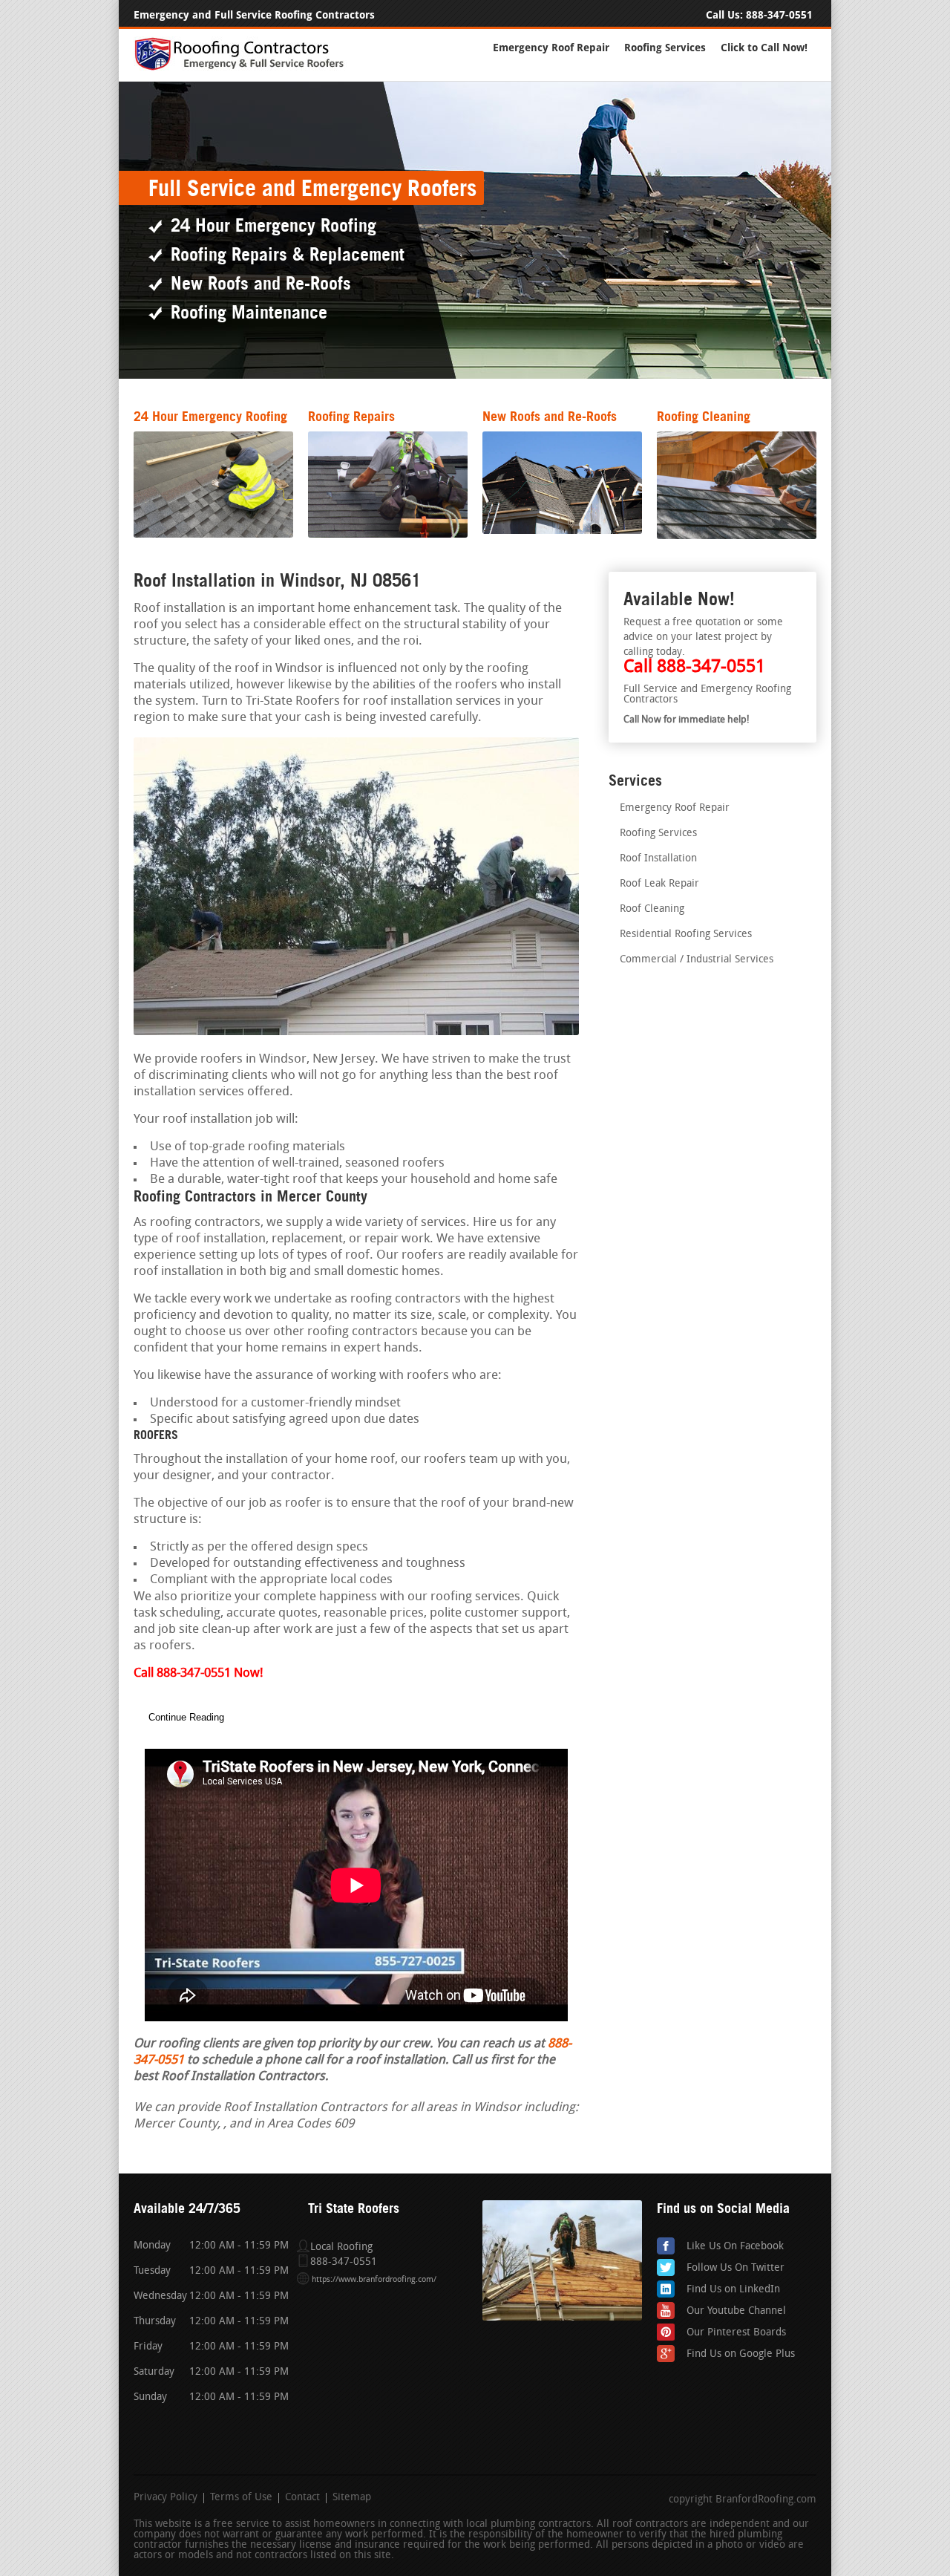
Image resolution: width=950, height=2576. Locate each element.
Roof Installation (658, 859)
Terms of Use (241, 2498)
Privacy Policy (166, 2498)
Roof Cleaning (652, 909)
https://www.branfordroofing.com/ (374, 2280)
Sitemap (352, 2498)
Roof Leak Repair (659, 884)
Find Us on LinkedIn (733, 2290)
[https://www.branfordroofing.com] (246, 68)
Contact (302, 2498)
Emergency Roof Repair (551, 48)
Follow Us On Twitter (736, 2268)
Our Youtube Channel (736, 2311)
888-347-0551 (779, 15)
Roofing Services (665, 48)
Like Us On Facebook (735, 2247)
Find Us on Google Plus (741, 2354)
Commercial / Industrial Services (697, 960)
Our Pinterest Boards (736, 2333)
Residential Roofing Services (686, 935)
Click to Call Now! (764, 48)
